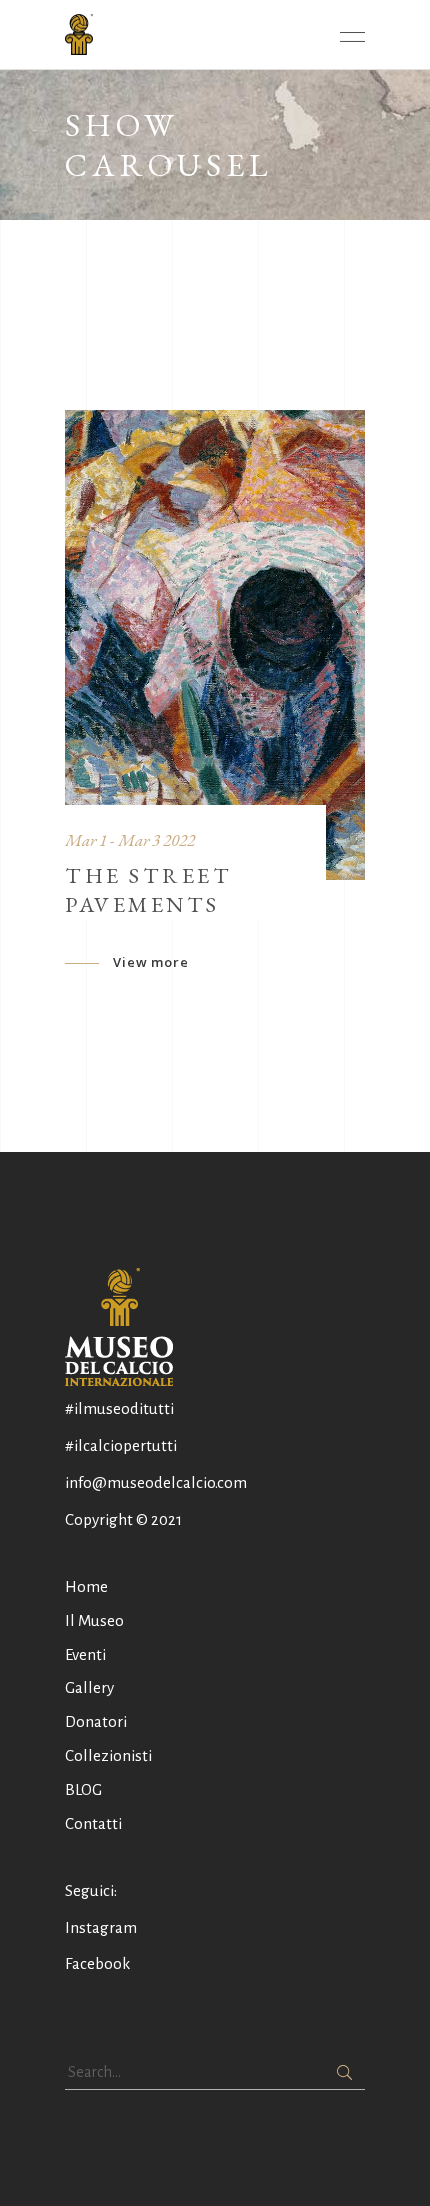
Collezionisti (108, 1755)
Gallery (89, 1687)
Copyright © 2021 (123, 1519)
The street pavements (148, 890)
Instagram (101, 1927)
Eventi (85, 1654)
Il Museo (94, 1620)
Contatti (93, 1823)
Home (86, 1586)
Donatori (96, 1721)
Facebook (97, 1963)
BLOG (83, 1789)
